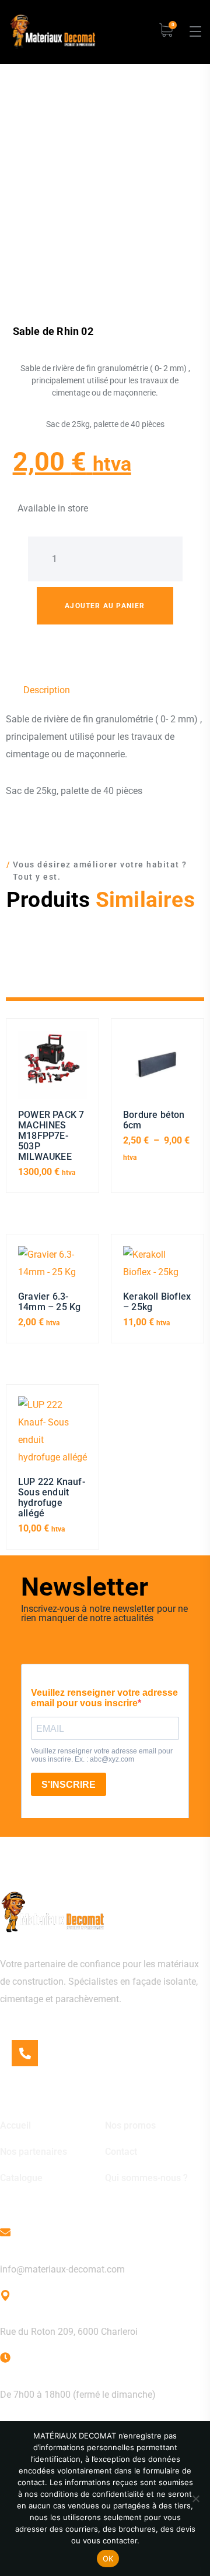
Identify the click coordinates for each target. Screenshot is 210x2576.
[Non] (195, 2499)
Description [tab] (47, 690)
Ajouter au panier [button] (52, 1070)
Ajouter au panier (105, 606)
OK (108, 2559)
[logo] (52, 31)
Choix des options (157, 1070)
